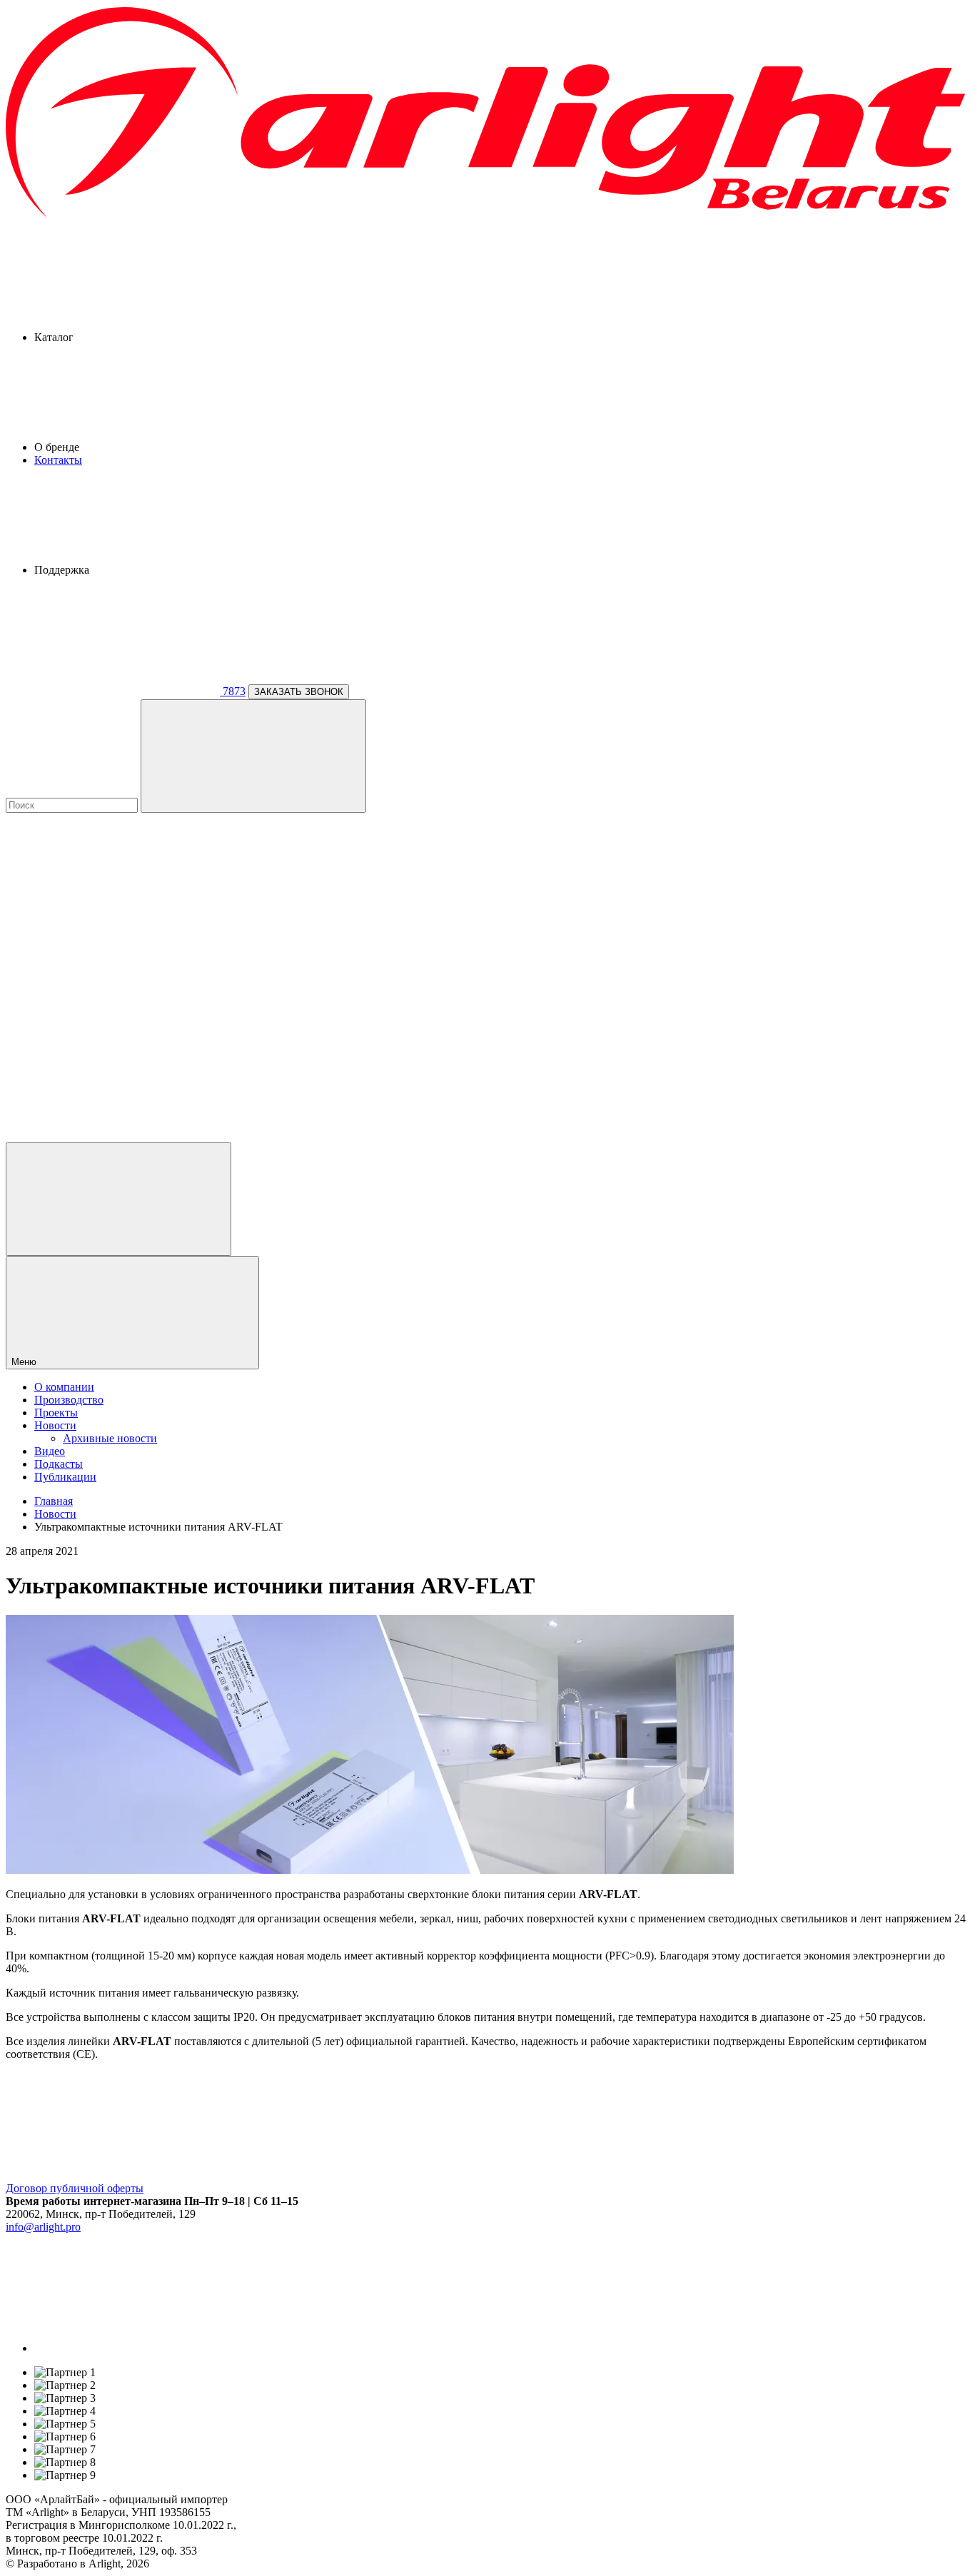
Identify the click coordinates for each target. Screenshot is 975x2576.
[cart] (113, 916)
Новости (55, 1425)
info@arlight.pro (43, 2227)
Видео (50, 1451)
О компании (64, 1387)
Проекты (56, 1413)
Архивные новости (110, 1438)
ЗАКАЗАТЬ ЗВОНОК (299, 692)
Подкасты (59, 1464)
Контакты (58, 460)
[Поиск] (253, 756)
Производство (69, 1400)
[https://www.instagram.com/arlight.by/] (141, 2348)
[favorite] (113, 1026)
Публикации (65, 1477)
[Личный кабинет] (118, 1199)
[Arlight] (487, 216)
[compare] (113, 1136)
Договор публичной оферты (75, 2188)
